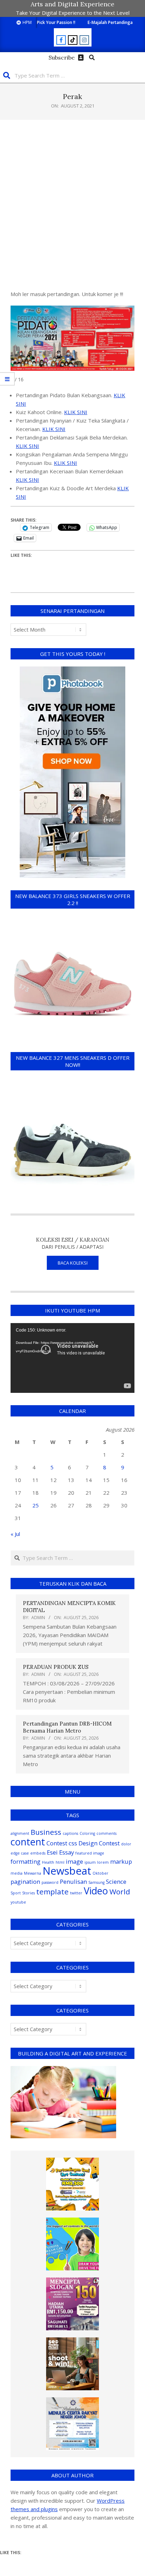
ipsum (90, 1862)
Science (116, 1882)
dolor (126, 1844)
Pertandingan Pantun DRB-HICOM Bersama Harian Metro (67, 1727)
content (28, 1842)
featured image (90, 1853)
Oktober (100, 1873)
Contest (57, 1843)
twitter (76, 1893)
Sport (16, 1893)
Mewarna (33, 1873)
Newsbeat (67, 1871)
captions (70, 1833)
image (74, 1861)
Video (96, 1891)
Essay (67, 1852)
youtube (18, 1902)
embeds (38, 1853)
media (17, 1873)
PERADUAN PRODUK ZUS (56, 1667)
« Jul (15, 1534)
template (52, 1892)
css (73, 1843)
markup (121, 1861)
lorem (103, 1862)
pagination (25, 1882)
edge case (20, 1853)
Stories (29, 1893)
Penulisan (73, 1882)
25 (36, 1505)
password (50, 1882)
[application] (72, 1358)
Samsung (96, 1882)
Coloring (87, 1833)
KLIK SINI (76, 412)
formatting (26, 1861)
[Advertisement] (72, 205)
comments (106, 1833)
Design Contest (99, 1843)
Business (46, 1832)
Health (48, 1862)
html (60, 1862)
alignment (20, 1833)
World (120, 1892)
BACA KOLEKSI (73, 1263)
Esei (52, 1852)
